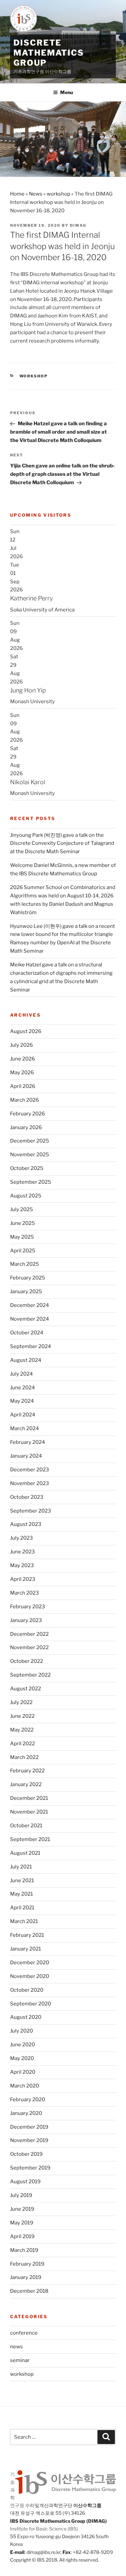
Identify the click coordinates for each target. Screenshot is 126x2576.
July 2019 (21, 2195)
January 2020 (26, 2113)
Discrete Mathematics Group (49, 53)
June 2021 (22, 1881)
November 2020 (30, 1976)
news (16, 2347)
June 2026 (23, 1059)
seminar (20, 2360)
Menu (67, 92)
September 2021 (30, 1839)
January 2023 (26, 1620)
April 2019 (22, 2236)
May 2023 (22, 1565)
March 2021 (24, 1921)
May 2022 (22, 1730)
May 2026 (22, 1073)
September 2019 (30, 2168)
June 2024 (23, 1388)
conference (24, 2333)
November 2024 (30, 1319)
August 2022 (26, 1689)
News (36, 194)
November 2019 (29, 2140)
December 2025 (30, 1141)
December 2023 (30, 1470)
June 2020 (23, 2045)
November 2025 (30, 1155)
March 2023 (25, 1593)
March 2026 (25, 1100)
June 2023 (23, 1552)
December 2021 (29, 1798)
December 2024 (30, 1305)
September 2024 (31, 1346)
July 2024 (22, 1374)
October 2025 (27, 1168)
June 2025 (23, 1223)
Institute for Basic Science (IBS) (44, 2529)
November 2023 (30, 1483)
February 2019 (27, 2264)
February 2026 (28, 1114)
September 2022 (30, 1675)
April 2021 (22, 1908)
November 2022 (29, 1647)
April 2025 (23, 1251)
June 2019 (22, 2209)
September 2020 (31, 2004)
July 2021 (21, 1867)
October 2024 (27, 1333)
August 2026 (26, 1031)
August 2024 (26, 1360)
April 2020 (23, 2072)
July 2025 (22, 1209)
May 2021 (22, 1894)
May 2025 (22, 1237)
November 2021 (29, 1812)
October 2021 (26, 1826)
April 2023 (23, 1579)
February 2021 (27, 1935)
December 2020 (30, 1963)
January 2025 (26, 1292)
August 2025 (26, 1196)
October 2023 (27, 1497)
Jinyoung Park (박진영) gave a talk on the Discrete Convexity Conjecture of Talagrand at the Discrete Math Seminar (62, 843)
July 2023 (22, 1538)
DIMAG (78, 225)
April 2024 (23, 1415)
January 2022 (26, 1784)
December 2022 (29, 1634)
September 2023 (31, 1511)
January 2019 (26, 2277)
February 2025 (28, 1278)
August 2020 (26, 2017)
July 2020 (22, 2031)
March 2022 (24, 1757)
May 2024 (22, 1401)
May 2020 (22, 2058)
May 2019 (22, 2223)
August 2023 (26, 1524)
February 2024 (28, 1442)
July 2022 (21, 1702)
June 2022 (22, 1716)
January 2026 (26, 1127)
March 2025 (25, 1264)
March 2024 (25, 1428)
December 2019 (29, 2127)
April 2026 (23, 1086)
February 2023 (28, 1607)
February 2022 (27, 1771)
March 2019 (24, 2250)
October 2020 (27, 1990)
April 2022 (23, 1744)
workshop (58, 194)
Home (17, 194)
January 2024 (26, 1456)
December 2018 (29, 2291)
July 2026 (22, 1045)
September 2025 (31, 1182)
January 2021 (26, 1949)
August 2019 (25, 2182)
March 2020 (25, 2086)
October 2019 (26, 2154)
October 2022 (27, 1661)
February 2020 (28, 2100)
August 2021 (25, 1853)
